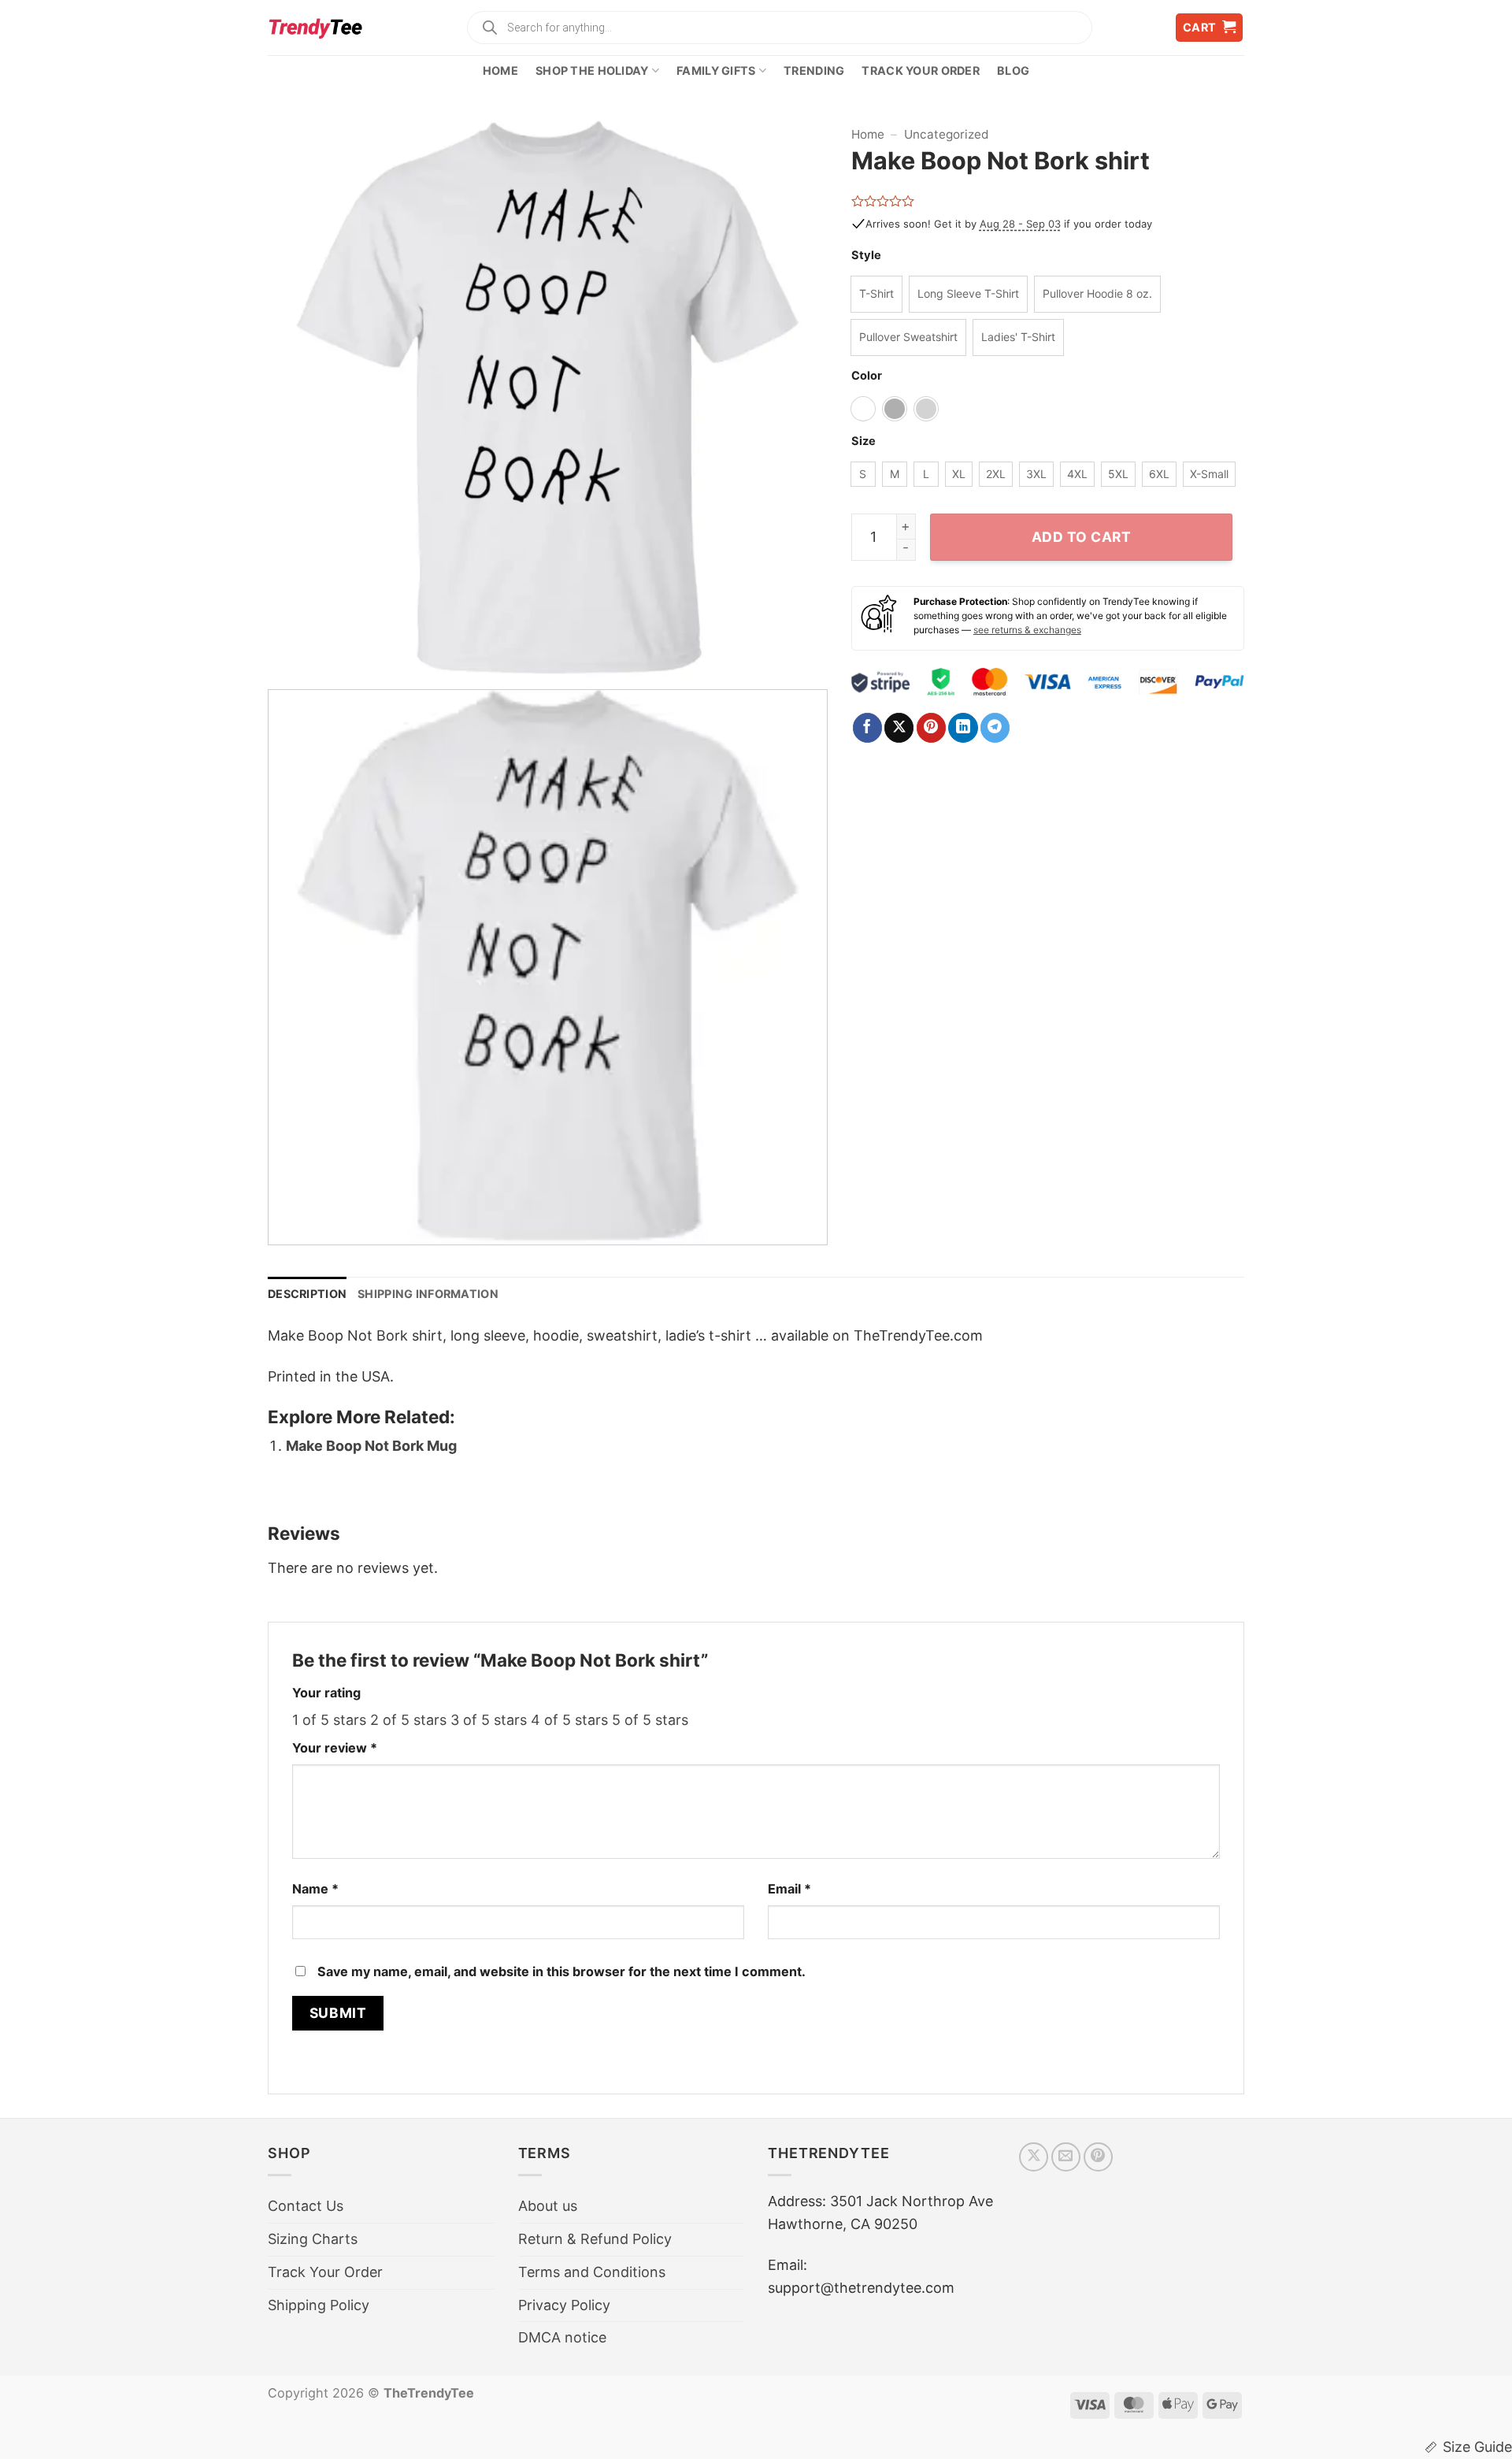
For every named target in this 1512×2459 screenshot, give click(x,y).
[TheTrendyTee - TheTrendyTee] (315, 28)
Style (866, 256)
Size (863, 441)
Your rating (326, 1693)
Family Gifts (716, 70)
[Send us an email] (1066, 2157)
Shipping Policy (319, 2305)
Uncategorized (947, 134)
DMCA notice (562, 2337)
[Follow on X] (1034, 2157)
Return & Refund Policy (595, 2239)
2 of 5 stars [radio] (408, 1720)
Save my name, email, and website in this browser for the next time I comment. (561, 1971)
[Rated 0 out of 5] (883, 201)
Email (789, 1889)
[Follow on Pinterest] (1098, 2157)
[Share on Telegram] (995, 728)
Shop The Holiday (592, 70)
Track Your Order (921, 70)
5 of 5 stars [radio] (650, 1720)
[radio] (876, 294)
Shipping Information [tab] (428, 1294)
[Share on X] (899, 728)
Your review (335, 1748)
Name (315, 1889)
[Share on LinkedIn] (963, 728)
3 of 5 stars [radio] (489, 1720)
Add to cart (1082, 537)
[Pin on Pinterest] (931, 728)
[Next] (796, 398)
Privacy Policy (564, 2305)
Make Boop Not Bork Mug (371, 1446)
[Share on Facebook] (867, 728)
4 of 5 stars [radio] (569, 1720)
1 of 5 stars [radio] (329, 1720)
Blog (1013, 70)
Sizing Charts (313, 2239)
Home (500, 70)
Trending (814, 70)
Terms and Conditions (592, 2272)
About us (548, 2206)
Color (867, 376)
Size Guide (1477, 2447)
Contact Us (306, 2206)
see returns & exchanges (1027, 630)
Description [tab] (307, 1294)
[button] (1210, 28)
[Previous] (298, 398)
